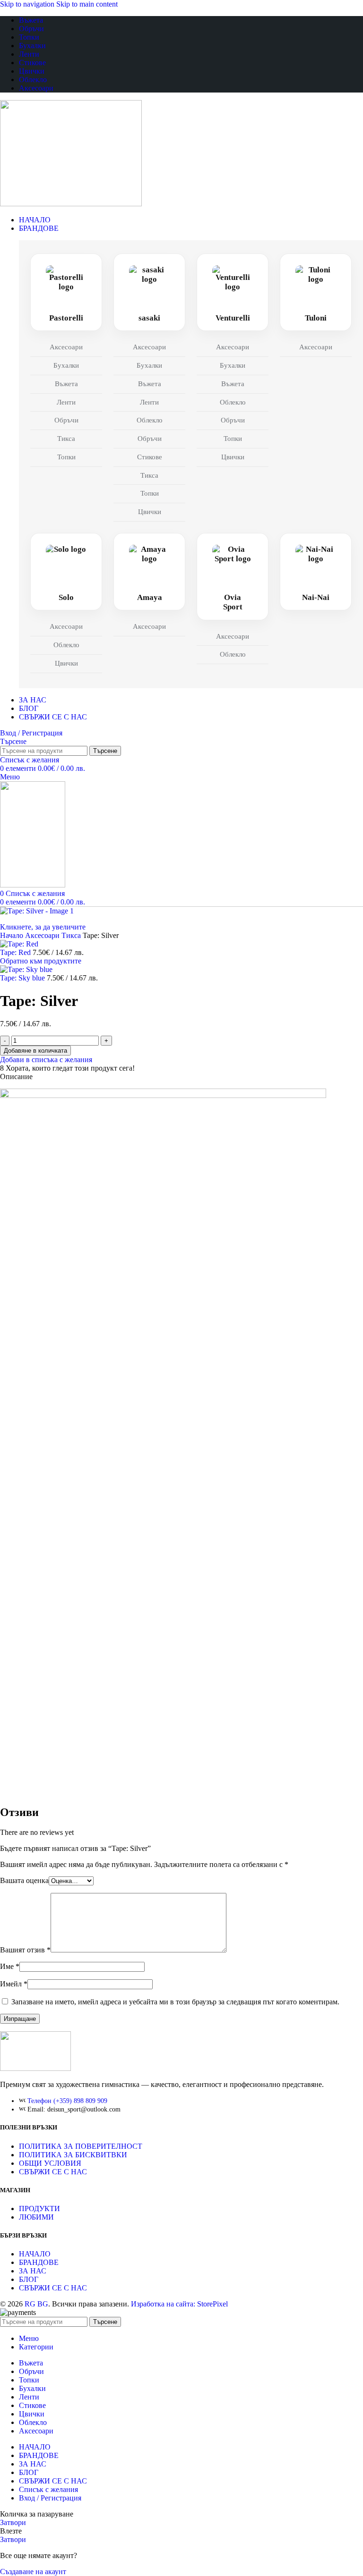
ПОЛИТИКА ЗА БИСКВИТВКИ (73, 2155)
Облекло (150, 420)
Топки (66, 457)
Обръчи (66, 420)
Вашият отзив (25, 1950)
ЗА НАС (33, 2271)
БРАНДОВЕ (39, 2262)
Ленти (66, 402)
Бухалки (66, 365)
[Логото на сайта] (71, 204)
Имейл (14, 1984)
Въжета (66, 384)
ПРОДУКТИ (39, 2209)
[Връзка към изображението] (35, 2068)
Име (10, 1966)
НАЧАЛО (35, 2254)
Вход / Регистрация (50, 2498)
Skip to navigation (28, 4)
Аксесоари (66, 347)
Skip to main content (87, 4)
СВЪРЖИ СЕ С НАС (53, 2172)
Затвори (13, 2522)
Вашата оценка (24, 1880)
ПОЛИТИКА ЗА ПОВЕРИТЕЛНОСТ (81, 2146)
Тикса (66, 439)
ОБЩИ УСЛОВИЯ (50, 2163)
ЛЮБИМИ (36, 2217)
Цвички (150, 512)
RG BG (36, 2304)
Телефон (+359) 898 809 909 (67, 2101)
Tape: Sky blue (23, 978)
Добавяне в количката (35, 1051)
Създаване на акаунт (33, 2572)
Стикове (150, 457)
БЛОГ (29, 2279)
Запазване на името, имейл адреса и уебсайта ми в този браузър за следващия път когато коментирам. (175, 2002)
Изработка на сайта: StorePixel (179, 2304)
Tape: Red (16, 952)
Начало (13, 935)
